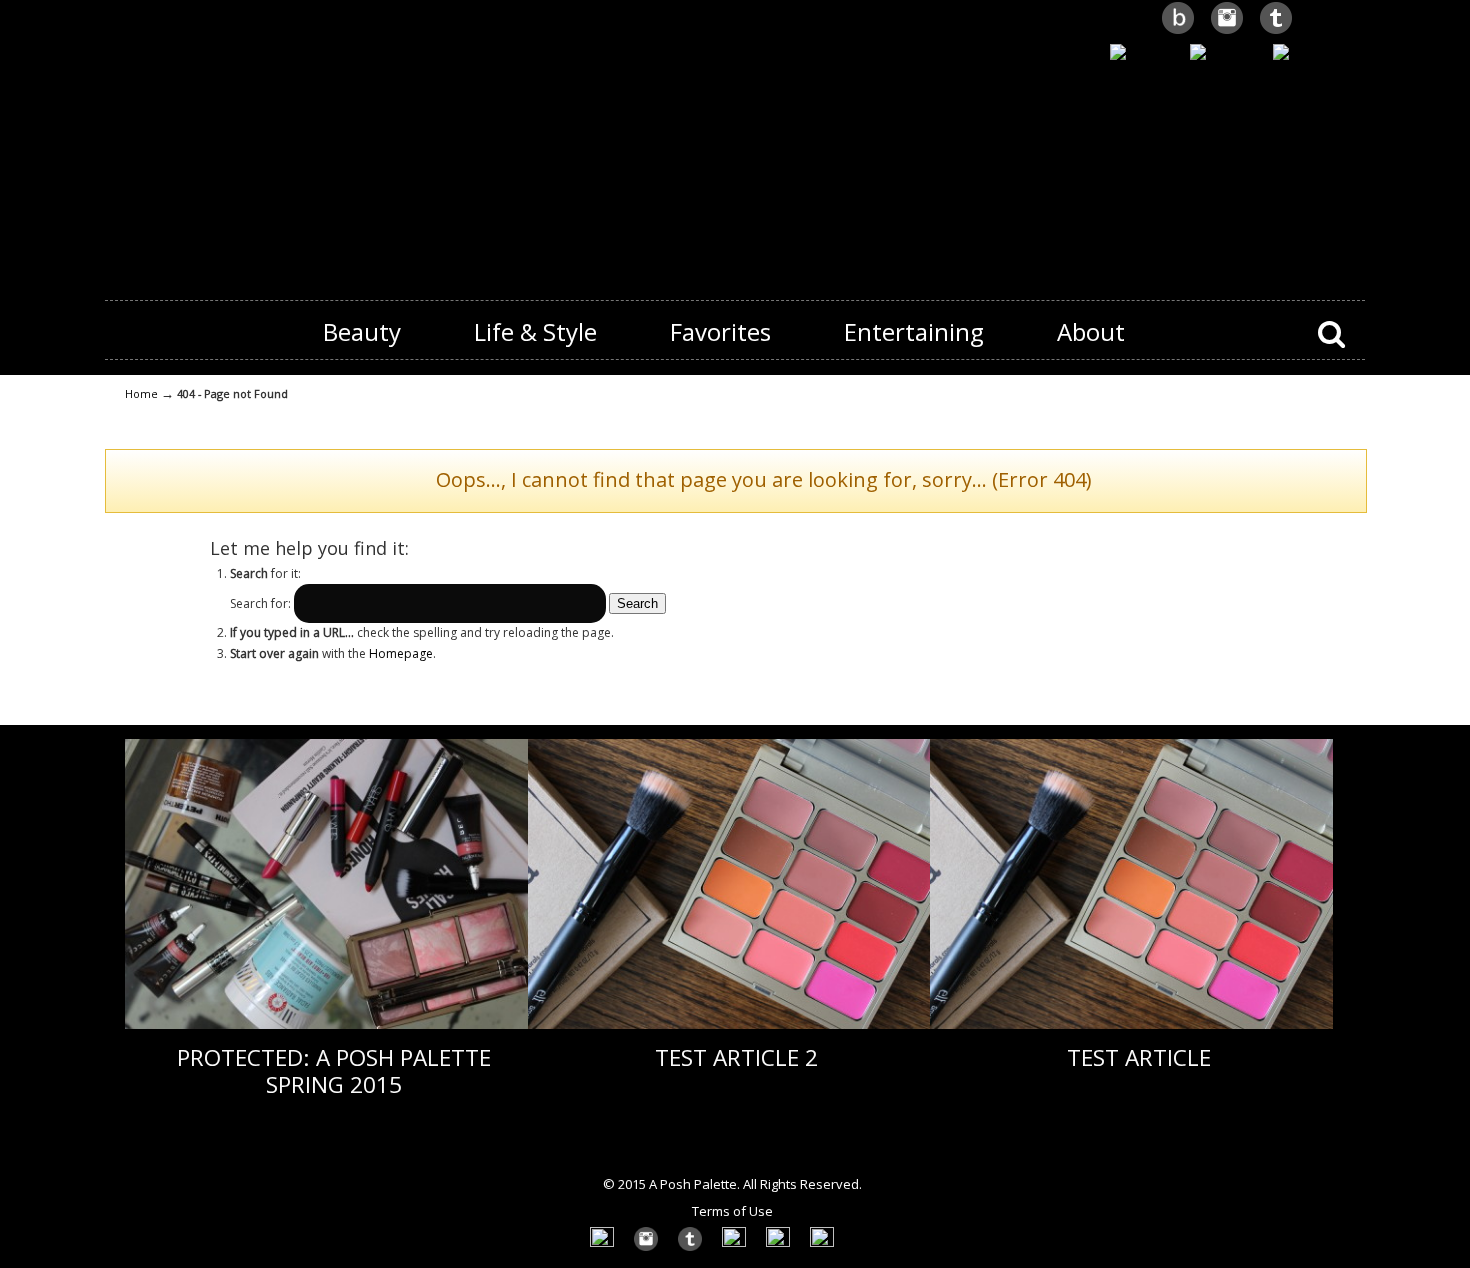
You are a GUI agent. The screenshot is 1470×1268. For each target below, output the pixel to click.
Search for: (260, 603)
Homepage (401, 653)
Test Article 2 (736, 1057)
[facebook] (1308, 53)
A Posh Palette (735, 141)
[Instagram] (1227, 31)
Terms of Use (732, 1211)
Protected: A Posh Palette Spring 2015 (334, 1071)
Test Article (1139, 1057)
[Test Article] (1131, 1024)
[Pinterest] (1223, 53)
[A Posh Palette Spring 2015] (326, 1024)
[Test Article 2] (729, 1024)
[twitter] (1276, 31)
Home (141, 393)
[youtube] (1141, 53)
